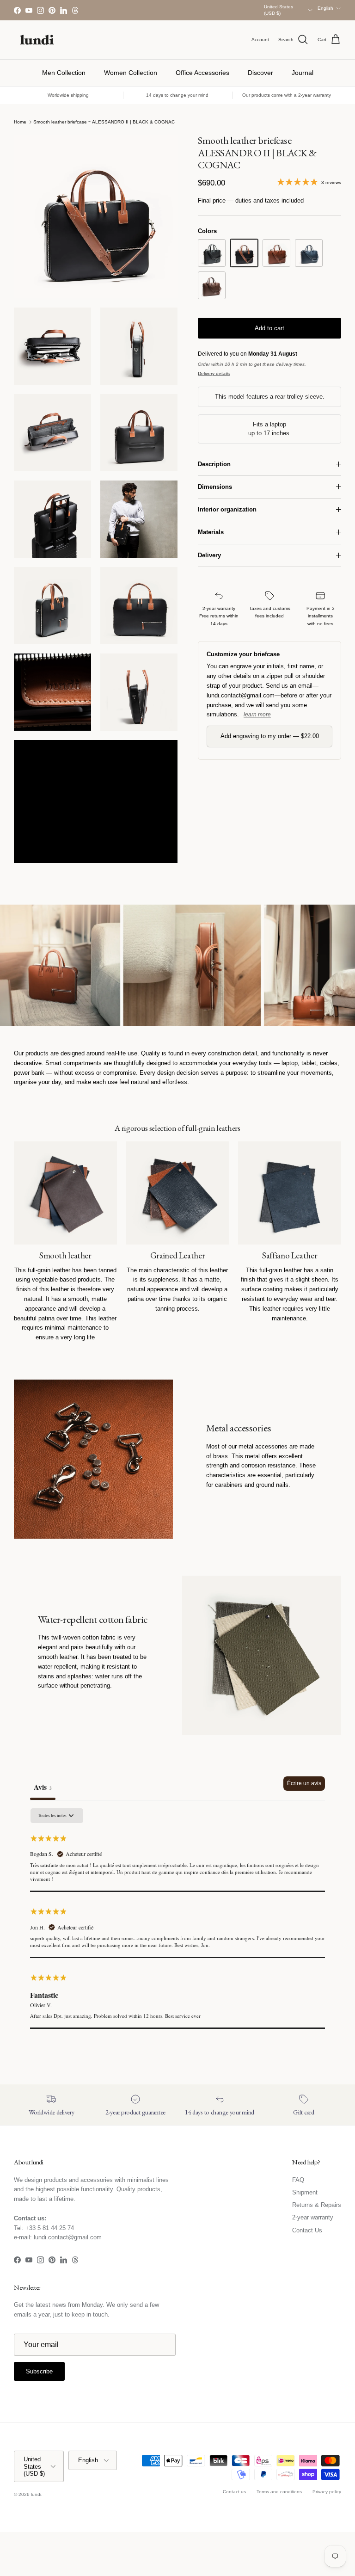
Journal (303, 73)
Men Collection (64, 73)
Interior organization (227, 509)
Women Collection (131, 73)
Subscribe (39, 2371)
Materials (211, 532)
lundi (36, 2494)
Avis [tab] (43, 1787)
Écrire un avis (304, 1783)
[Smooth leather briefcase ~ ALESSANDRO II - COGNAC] (276, 253)
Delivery (209, 555)
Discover (260, 73)
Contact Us (307, 2230)
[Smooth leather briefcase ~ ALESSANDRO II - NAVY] (309, 253)
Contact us (234, 2492)
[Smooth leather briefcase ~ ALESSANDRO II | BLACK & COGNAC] (244, 253)
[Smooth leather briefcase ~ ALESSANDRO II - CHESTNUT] (212, 285)
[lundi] (37, 40)
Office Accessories (202, 73)
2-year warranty (313, 2217)
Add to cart (269, 328)
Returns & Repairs (317, 2205)
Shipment (305, 2192)
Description (214, 464)
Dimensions (215, 487)
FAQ (298, 2180)
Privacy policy (327, 2492)
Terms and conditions (279, 2492)
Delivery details (214, 373)
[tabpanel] (177, 1918)
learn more (257, 715)
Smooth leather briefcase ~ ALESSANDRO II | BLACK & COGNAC (104, 122)
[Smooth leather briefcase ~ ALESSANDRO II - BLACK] (212, 253)
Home (20, 122)
